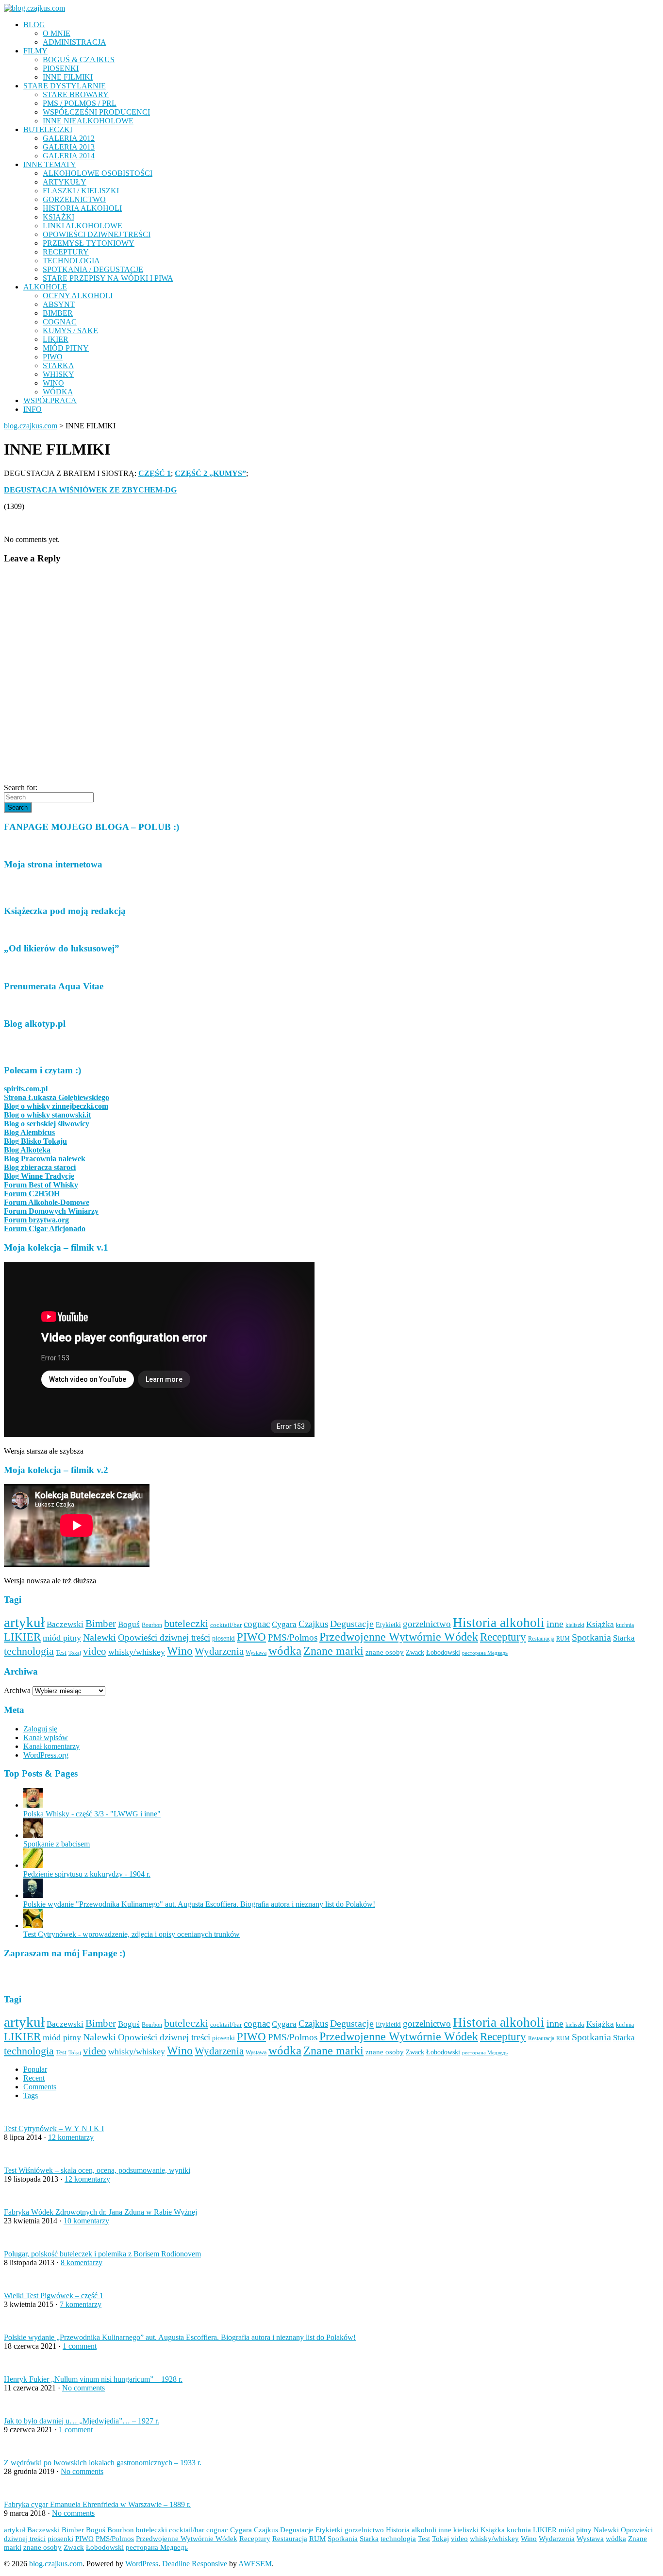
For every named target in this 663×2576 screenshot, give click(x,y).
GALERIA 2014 (69, 156)
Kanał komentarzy (51, 1746)
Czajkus (313, 1624)
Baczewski (65, 1624)
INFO (33, 409)
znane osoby (385, 1652)
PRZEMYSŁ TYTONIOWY (89, 243)
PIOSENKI (61, 68)
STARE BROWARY (76, 94)
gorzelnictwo (427, 1624)
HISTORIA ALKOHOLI (82, 208)
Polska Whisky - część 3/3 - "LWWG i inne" (92, 1814)
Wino (180, 1651)
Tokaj (75, 1653)
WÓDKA (58, 392)
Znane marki (333, 1651)
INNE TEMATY (50, 164)
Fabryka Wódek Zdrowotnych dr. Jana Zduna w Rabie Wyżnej (100, 2212)
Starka (624, 1638)
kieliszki (575, 1625)
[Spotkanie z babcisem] (33, 1835)
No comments (83, 2388)
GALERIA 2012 (69, 138)
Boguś (129, 1624)
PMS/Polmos (293, 1637)
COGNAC (60, 322)
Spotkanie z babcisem (57, 1844)
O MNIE (57, 33)
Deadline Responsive (195, 2564)
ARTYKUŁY (65, 182)
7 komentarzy (81, 2304)
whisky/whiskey (137, 1652)
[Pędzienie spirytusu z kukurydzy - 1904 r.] (33, 1865)
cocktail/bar (226, 1625)
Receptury (503, 1637)
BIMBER (58, 313)
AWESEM (255, 2564)
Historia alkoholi (499, 1623)
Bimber (101, 1624)
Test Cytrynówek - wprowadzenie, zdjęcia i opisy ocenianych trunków (132, 1934)
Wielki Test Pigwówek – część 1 (54, 2296)
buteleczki (186, 1623)
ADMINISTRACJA (75, 42)
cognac (257, 1624)
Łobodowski (443, 1652)
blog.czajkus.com (31, 426)
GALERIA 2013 (69, 147)
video (95, 1651)
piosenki (224, 1638)
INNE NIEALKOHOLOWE (88, 121)
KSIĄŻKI (58, 217)
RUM (563, 1639)
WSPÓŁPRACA (50, 400)
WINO (53, 383)
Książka (600, 1624)
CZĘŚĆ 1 (155, 473)
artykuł (24, 1622)
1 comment (80, 2346)
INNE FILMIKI (68, 77)
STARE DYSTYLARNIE (65, 86)
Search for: (21, 788)
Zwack (415, 1652)
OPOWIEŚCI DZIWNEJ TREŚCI (97, 234)
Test (61, 1652)
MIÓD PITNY (66, 348)
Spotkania (591, 1637)
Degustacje (352, 1624)
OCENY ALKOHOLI (78, 296)
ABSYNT (59, 304)
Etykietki (388, 1625)
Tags (31, 2095)
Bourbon (152, 1625)
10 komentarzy (86, 2221)
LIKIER (56, 339)
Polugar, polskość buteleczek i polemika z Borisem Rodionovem (102, 2254)
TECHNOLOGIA (71, 261)
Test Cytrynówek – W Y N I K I (54, 2128)
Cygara (284, 1624)
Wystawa (256, 1653)
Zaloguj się (40, 1729)
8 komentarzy (82, 2262)
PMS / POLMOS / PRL (80, 103)
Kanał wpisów (46, 1737)
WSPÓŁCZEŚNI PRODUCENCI (96, 112)
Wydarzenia (219, 1651)
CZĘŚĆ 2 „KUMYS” (210, 473)
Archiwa (17, 1690)
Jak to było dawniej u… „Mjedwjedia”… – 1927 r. (82, 2421)
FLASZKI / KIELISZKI (81, 191)
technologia (29, 1651)
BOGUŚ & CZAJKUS (79, 59)
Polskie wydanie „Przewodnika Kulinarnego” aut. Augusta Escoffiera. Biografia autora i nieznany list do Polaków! (180, 2337)
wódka (285, 1650)
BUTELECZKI (48, 129)
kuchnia (625, 1625)
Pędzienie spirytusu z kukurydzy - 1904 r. (87, 1874)
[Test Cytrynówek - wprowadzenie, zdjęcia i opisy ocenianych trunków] (33, 1925)
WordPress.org (46, 1755)
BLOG (34, 25)
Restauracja (541, 1639)
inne (555, 1624)
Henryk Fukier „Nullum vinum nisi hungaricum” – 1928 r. (93, 2379)
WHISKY (58, 374)
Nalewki (99, 1637)
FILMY (35, 51)
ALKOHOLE (45, 287)
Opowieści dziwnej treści (164, 1637)
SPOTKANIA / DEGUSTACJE (93, 269)
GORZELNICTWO (74, 199)
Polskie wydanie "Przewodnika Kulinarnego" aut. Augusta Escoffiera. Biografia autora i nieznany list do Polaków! (199, 1904)
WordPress (142, 2564)
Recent (34, 2078)
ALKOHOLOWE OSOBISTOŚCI (98, 173)
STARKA (58, 365)
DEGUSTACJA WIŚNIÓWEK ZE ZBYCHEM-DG (90, 490)
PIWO (53, 357)
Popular (35, 2069)
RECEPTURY (66, 252)
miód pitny (62, 1638)
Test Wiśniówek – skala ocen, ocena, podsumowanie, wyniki (97, 2170)
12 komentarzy (71, 2137)
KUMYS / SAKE (70, 330)
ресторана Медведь (485, 1653)
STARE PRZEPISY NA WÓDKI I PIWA (108, 278)
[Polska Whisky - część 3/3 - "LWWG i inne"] (33, 1805)
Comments (40, 2087)
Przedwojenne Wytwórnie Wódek (399, 1637)
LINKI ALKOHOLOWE (83, 226)
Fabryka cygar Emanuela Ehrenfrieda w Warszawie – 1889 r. (97, 2504)
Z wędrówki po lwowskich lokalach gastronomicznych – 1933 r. (103, 2463)
